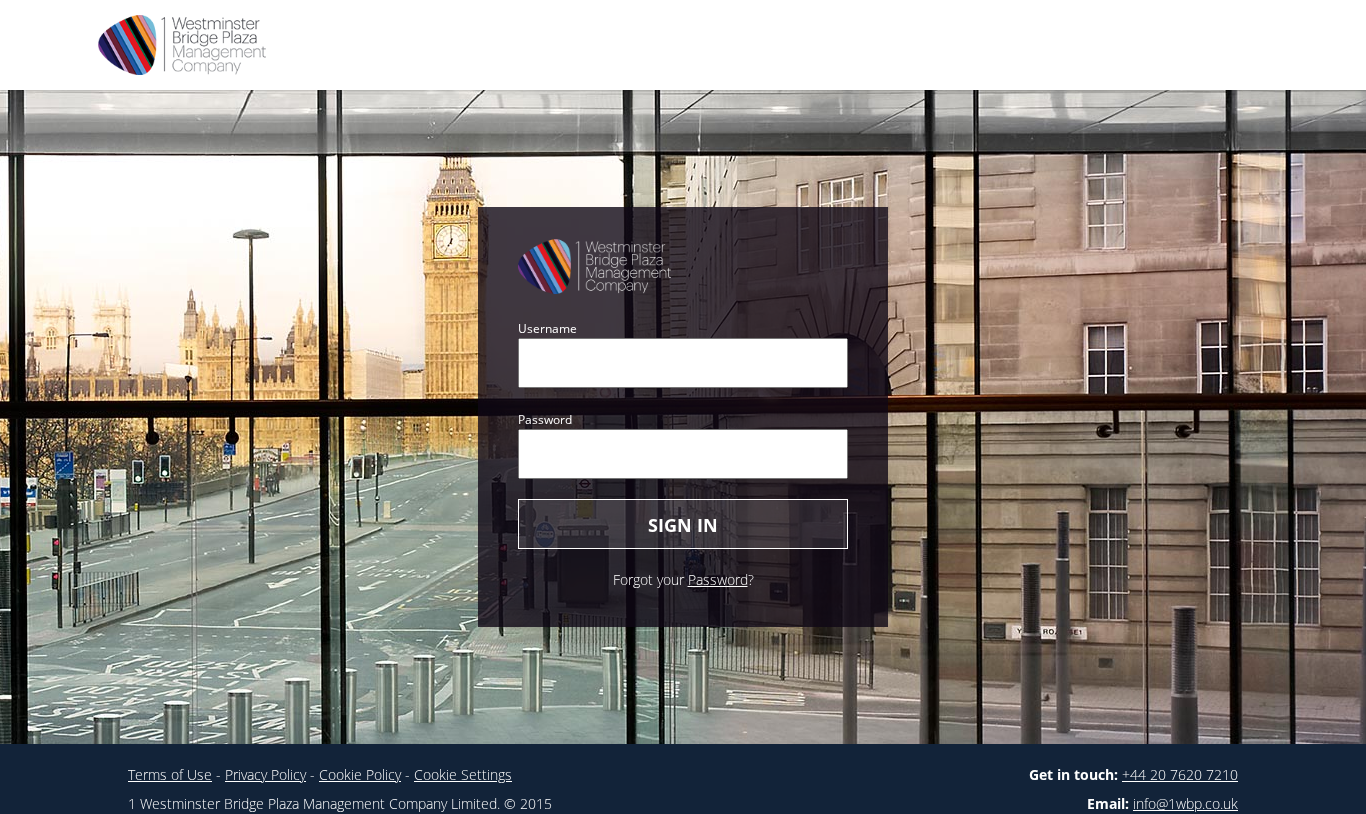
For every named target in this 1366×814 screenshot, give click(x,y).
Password (545, 419)
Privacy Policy (265, 774)
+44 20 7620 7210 (1180, 774)
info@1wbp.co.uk (1185, 803)
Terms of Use (170, 774)
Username (547, 328)
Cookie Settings (463, 774)
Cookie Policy (360, 774)
